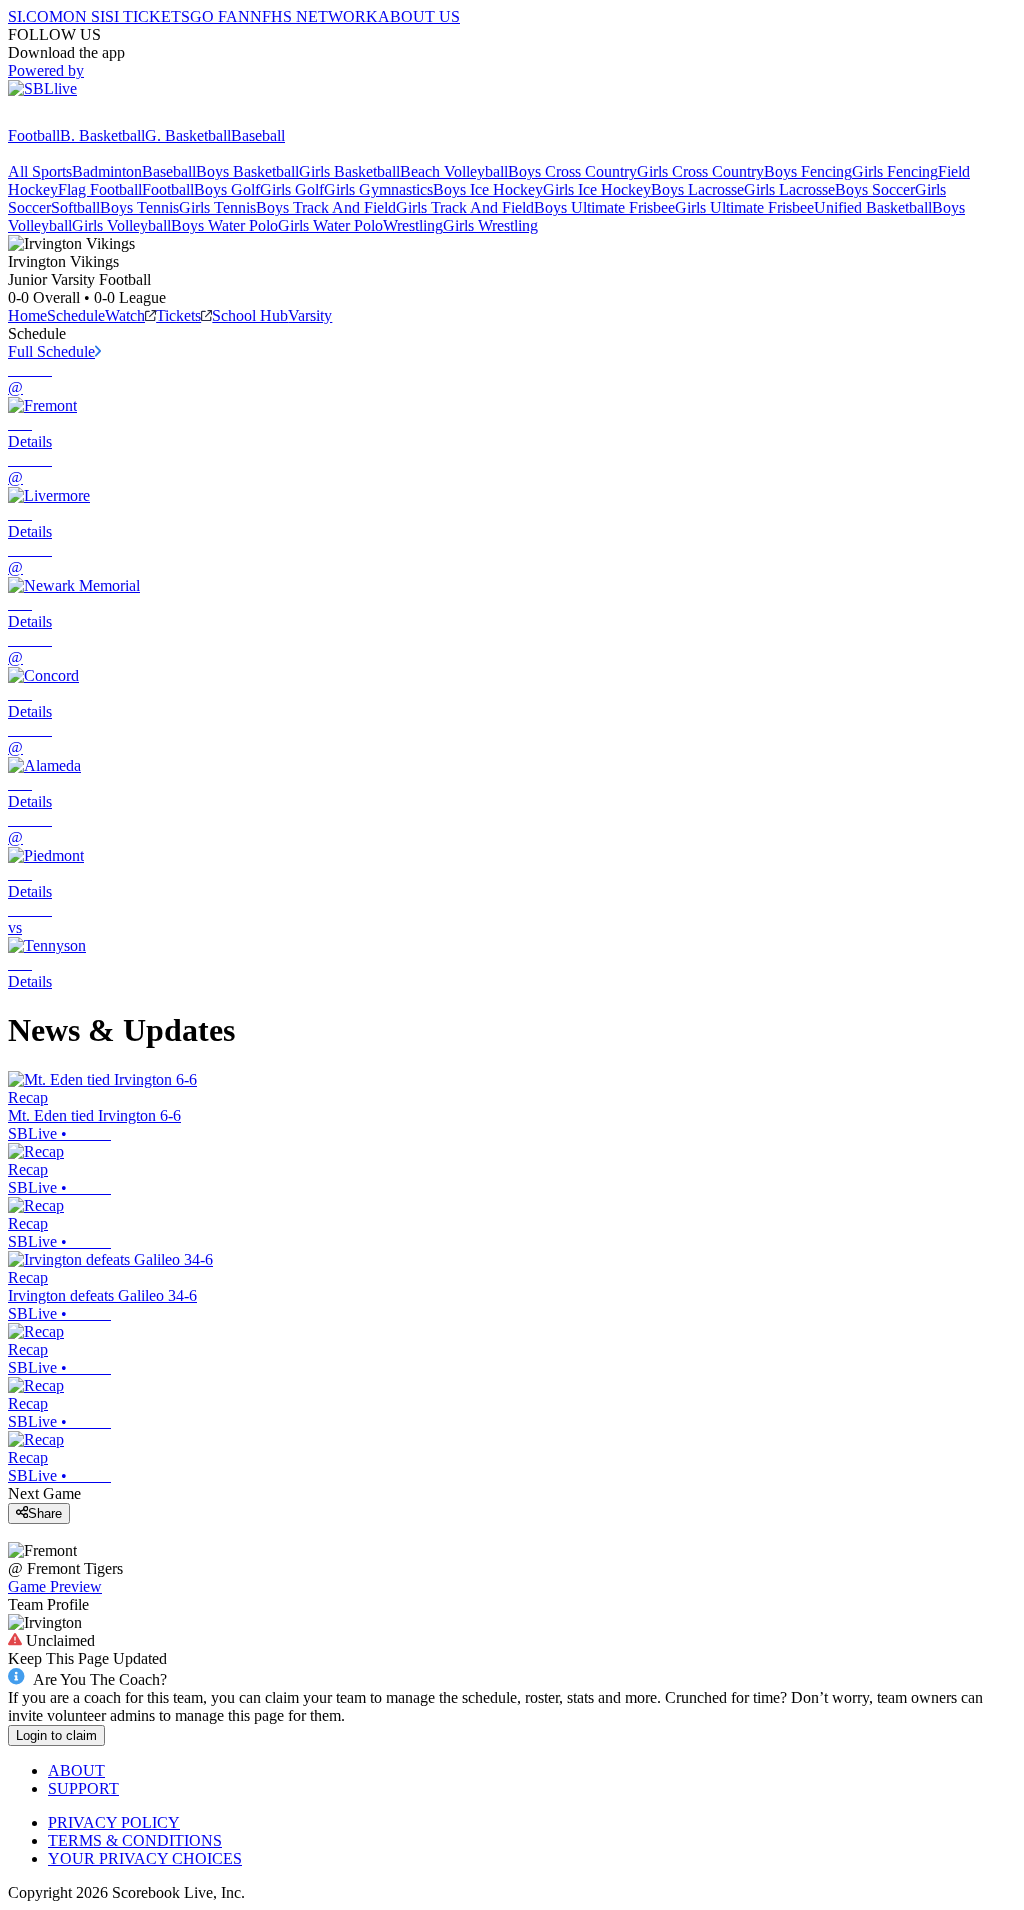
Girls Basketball (349, 171)
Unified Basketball (873, 207)
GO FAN (220, 16)
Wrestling (413, 225)
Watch (125, 315)
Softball (75, 207)
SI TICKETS (147, 16)
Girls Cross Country (700, 171)
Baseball (258, 135)
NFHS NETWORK (314, 16)
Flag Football (100, 189)
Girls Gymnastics (378, 189)
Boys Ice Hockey (488, 189)
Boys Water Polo (224, 225)
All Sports (40, 171)
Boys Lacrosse (697, 189)
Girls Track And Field (465, 207)
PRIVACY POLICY (114, 1822)
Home (27, 315)
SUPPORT (83, 1788)
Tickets (178, 315)
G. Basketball (188, 135)
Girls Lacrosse (789, 189)
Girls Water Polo (330, 225)
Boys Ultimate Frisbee (604, 207)
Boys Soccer (875, 189)
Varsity (310, 315)
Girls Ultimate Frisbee (744, 207)
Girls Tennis (217, 207)
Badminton (107, 171)
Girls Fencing (895, 171)
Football (34, 135)
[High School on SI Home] (85, 117)
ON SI (84, 16)
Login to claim (56, 1735)
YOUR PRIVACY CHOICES (145, 1858)
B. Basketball (102, 135)
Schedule (76, 315)
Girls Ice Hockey (597, 189)
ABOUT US (419, 16)
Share (45, 1513)
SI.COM (35, 16)
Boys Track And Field (326, 207)
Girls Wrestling (490, 225)
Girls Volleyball (121, 225)
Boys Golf (227, 189)
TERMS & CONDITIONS (135, 1840)
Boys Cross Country (572, 171)
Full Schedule (51, 351)
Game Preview (55, 1586)
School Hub (250, 315)
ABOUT (76, 1770)
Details (30, 441)
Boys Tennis (139, 207)
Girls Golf (292, 189)
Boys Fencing (808, 171)
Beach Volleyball (454, 171)
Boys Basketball (247, 171)
